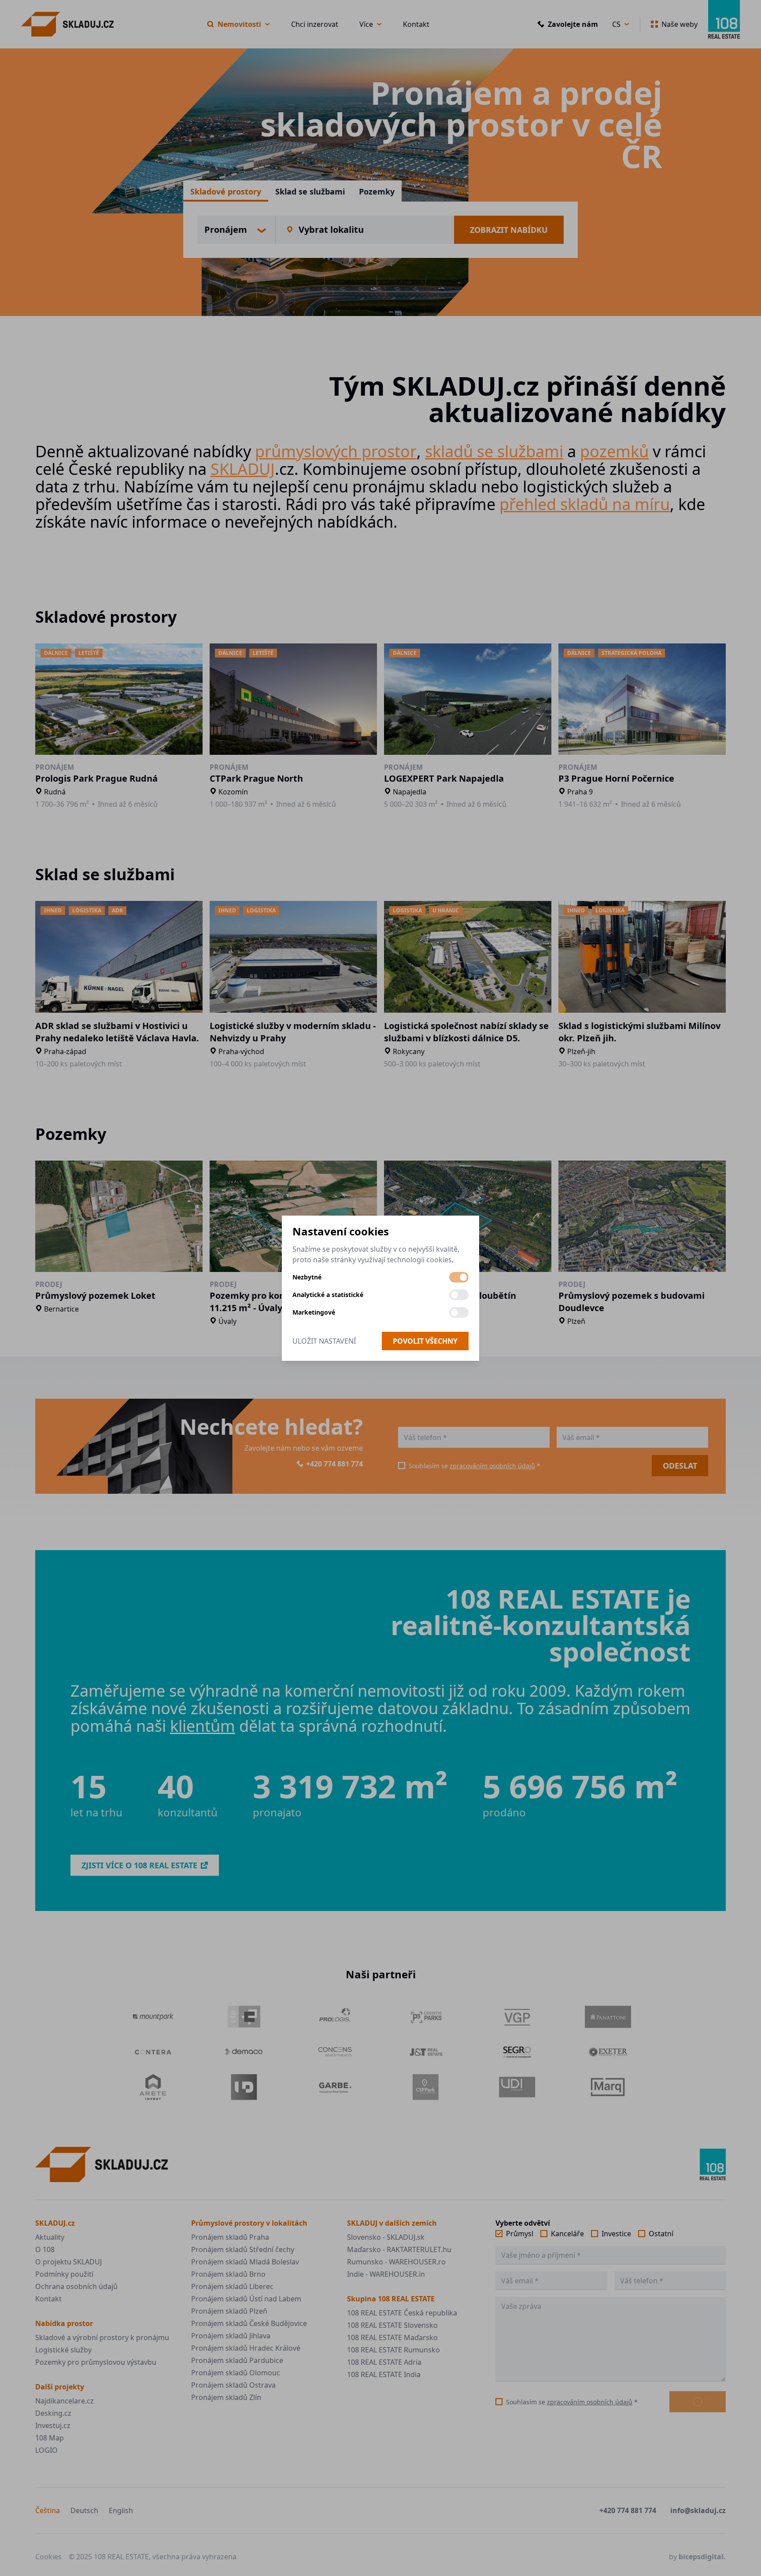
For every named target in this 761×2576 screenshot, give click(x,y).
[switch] (459, 1277)
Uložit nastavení (324, 1341)
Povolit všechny (425, 1341)
